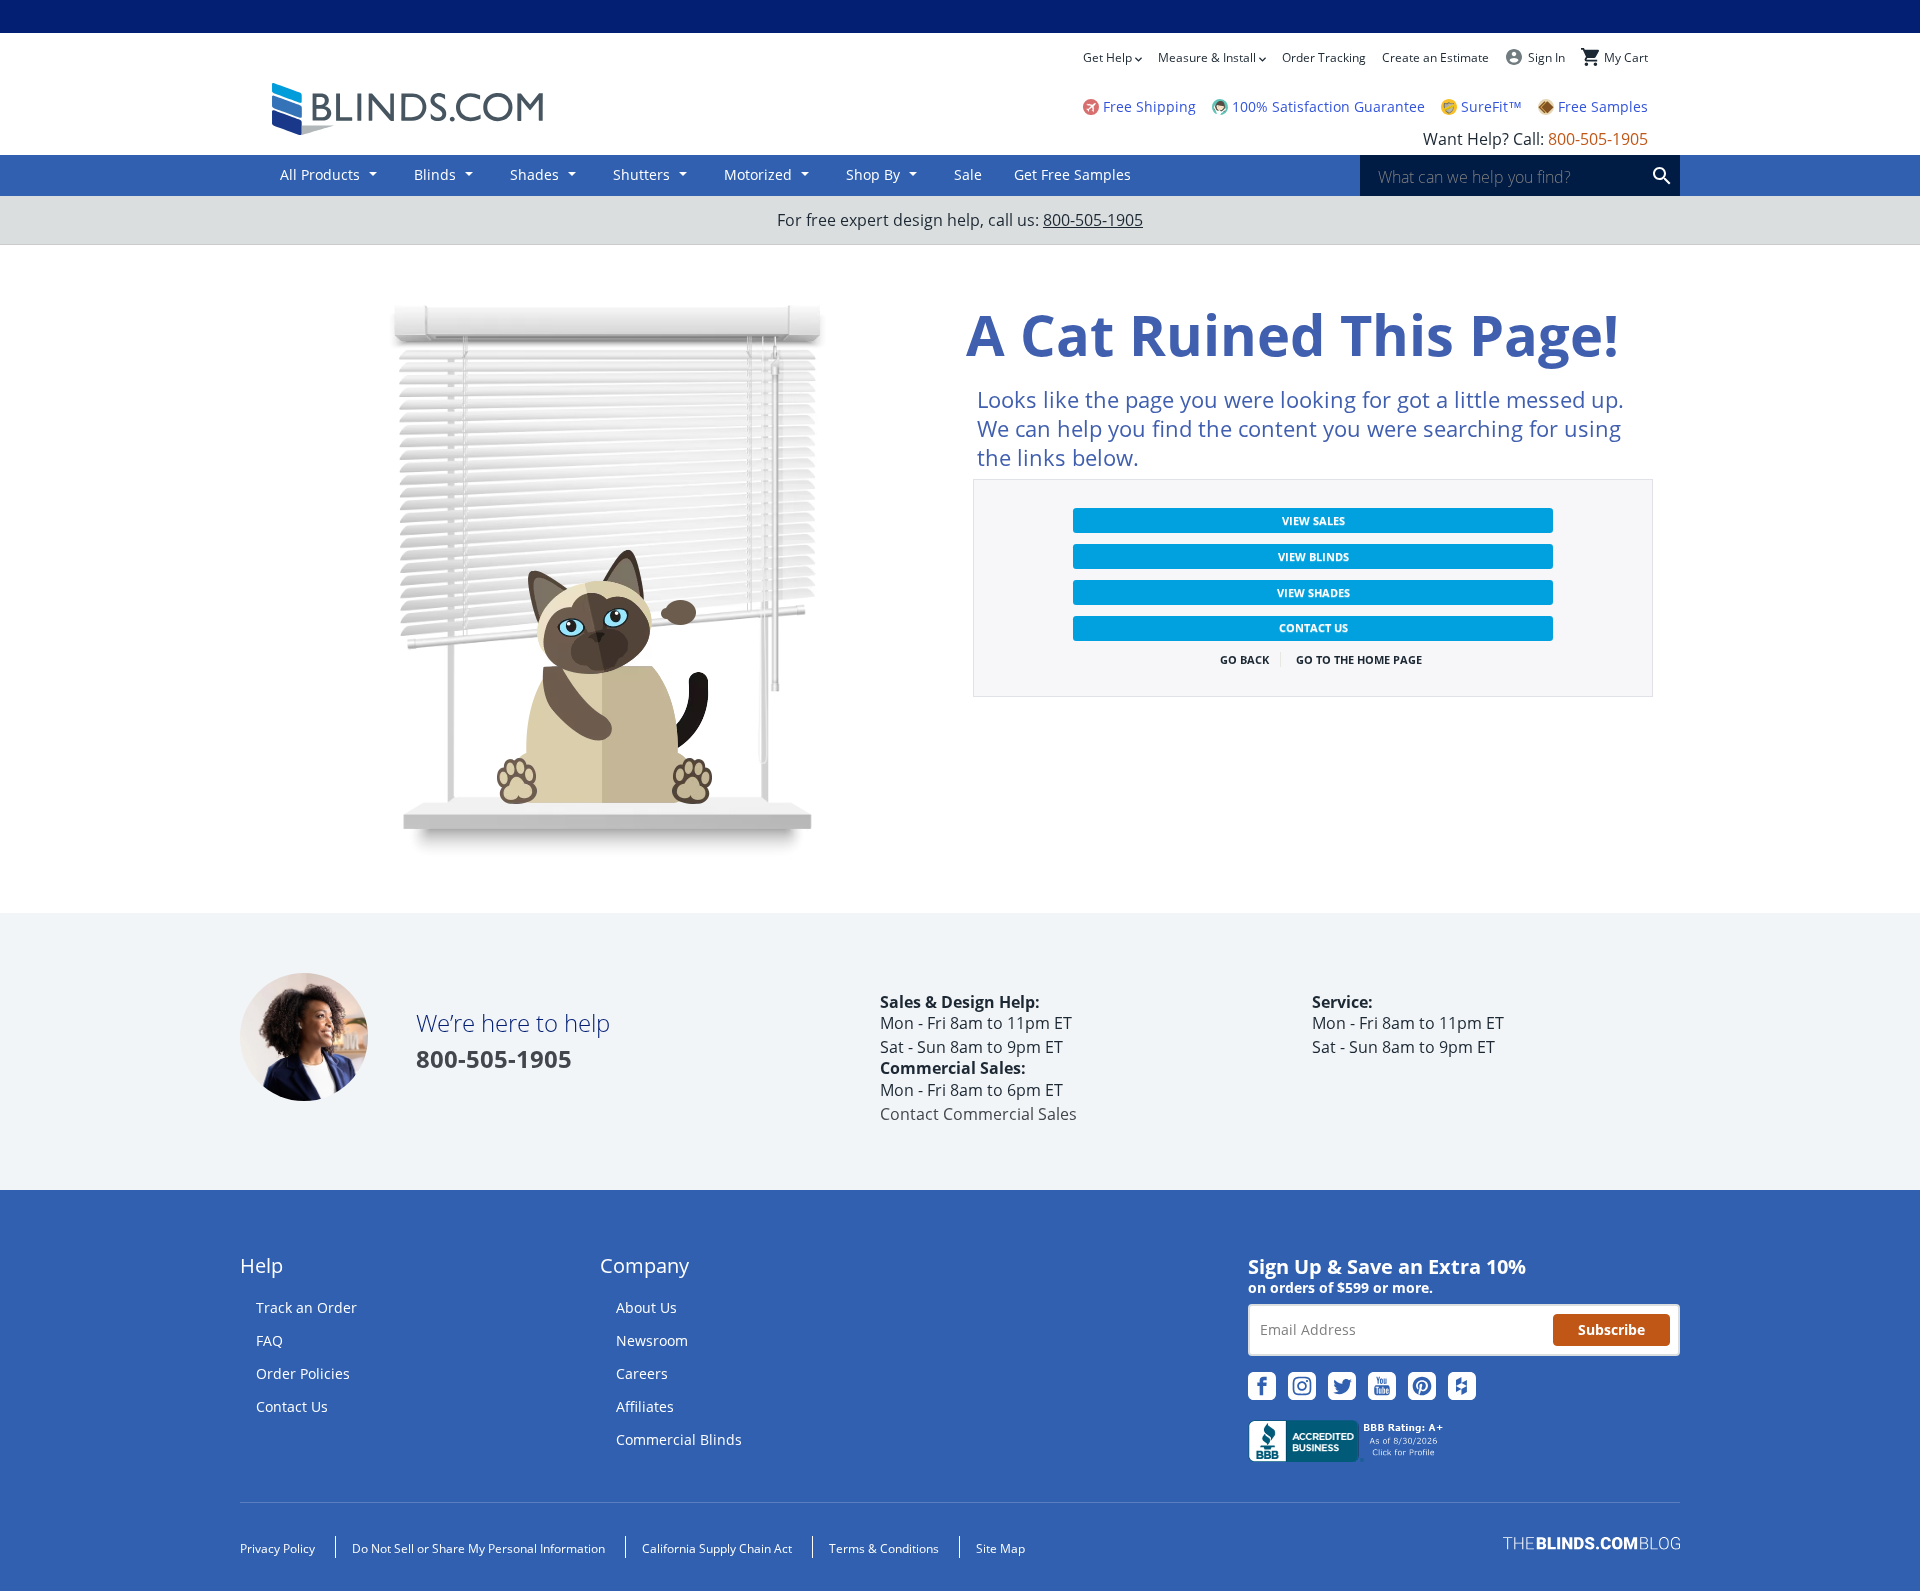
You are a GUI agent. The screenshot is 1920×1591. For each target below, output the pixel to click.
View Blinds (1313, 556)
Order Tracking (1324, 57)
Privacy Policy (277, 1548)
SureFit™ (1491, 107)
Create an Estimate (1435, 57)
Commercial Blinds (679, 1439)
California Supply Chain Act (717, 1548)
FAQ (269, 1340)
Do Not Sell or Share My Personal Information (478, 1548)
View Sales (1313, 520)
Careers (642, 1373)
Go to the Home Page (1359, 659)
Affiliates (645, 1406)
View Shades (1313, 592)
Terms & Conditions (884, 1548)
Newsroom (652, 1340)
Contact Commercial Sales (978, 1114)
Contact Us (1313, 627)
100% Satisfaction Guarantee (1328, 107)
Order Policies (303, 1373)
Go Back (1244, 659)
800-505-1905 (1093, 220)
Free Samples (1603, 107)
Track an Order (306, 1307)
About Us (646, 1307)
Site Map (1000, 1548)
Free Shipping (1149, 107)
